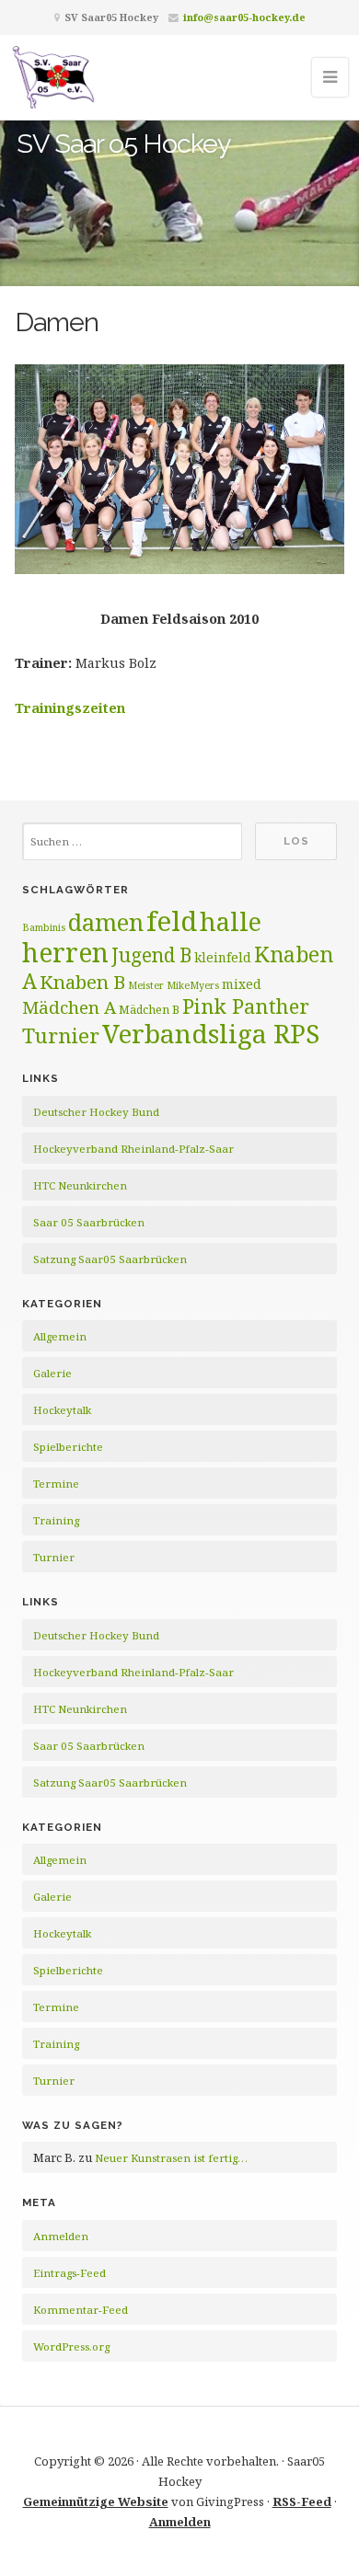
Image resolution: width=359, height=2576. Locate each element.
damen (106, 922)
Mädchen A (69, 1007)
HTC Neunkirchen (80, 1185)
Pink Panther (246, 1006)
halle (231, 921)
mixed (242, 984)
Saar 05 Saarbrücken (89, 1222)
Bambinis (44, 927)
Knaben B (82, 982)
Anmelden (61, 2236)
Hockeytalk (62, 1410)
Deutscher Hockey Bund (96, 1112)
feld (172, 921)
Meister (146, 985)
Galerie (52, 1373)
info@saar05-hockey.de (244, 17)
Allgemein (60, 1336)
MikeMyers (193, 985)
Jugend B (151, 955)
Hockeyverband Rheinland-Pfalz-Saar (133, 1149)
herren (65, 952)
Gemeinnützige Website (96, 2501)
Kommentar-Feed (81, 2310)
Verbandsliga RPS (211, 1033)
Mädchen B (149, 1010)
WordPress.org (71, 2346)
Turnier (61, 1035)
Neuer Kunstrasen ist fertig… (171, 2158)
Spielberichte (68, 1447)
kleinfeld (223, 957)
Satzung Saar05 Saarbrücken (110, 1259)
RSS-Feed (302, 2501)
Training (56, 1520)
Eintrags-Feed (69, 2273)
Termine (56, 1483)
